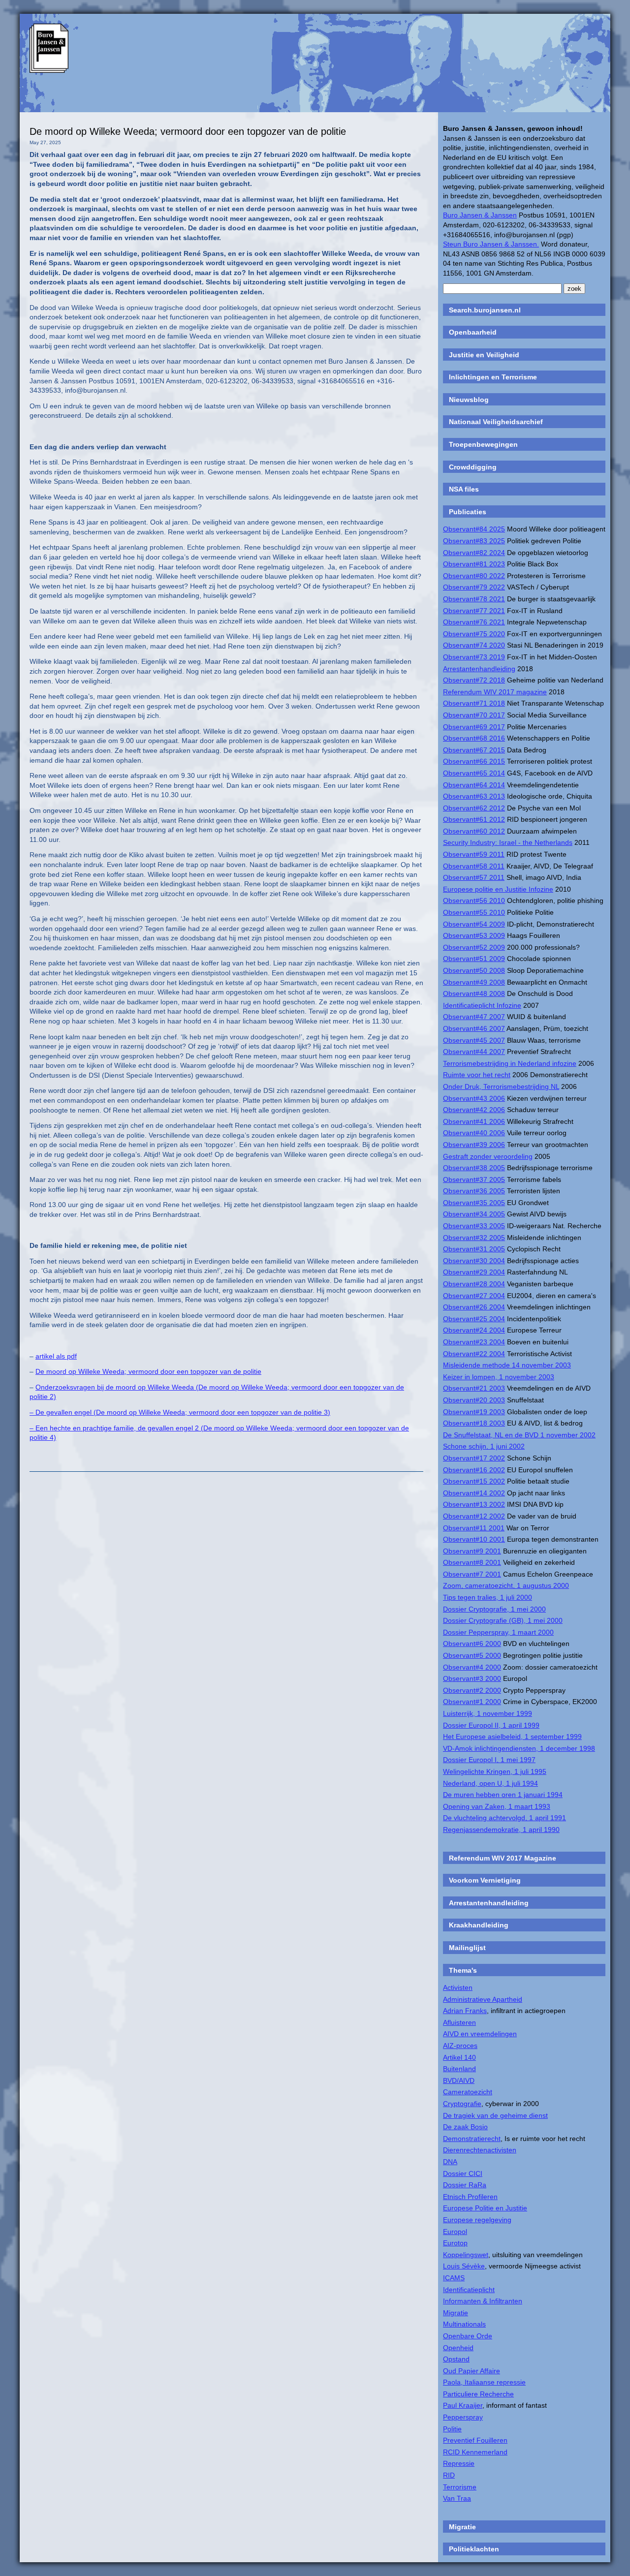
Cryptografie (462, 2104)
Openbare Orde (468, 2336)
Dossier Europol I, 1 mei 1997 (489, 1760)
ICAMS (454, 2278)
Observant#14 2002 (474, 1493)
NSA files (464, 489)
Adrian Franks (465, 2011)
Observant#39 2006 (474, 1145)
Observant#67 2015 (474, 750)
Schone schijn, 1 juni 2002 (484, 1446)
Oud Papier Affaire (472, 2371)
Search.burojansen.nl (485, 310)
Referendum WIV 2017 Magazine (503, 1858)
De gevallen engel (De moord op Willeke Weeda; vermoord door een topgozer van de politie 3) (183, 1412)
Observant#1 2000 (472, 1702)
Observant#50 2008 (474, 970)
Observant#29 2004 (474, 1272)
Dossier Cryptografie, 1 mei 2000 (494, 1609)
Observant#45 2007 (474, 1040)
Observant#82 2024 (474, 553)
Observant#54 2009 (474, 924)
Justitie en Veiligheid (484, 355)
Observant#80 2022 (474, 576)
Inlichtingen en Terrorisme (493, 377)
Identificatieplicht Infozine (482, 1005)
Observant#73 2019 (474, 657)
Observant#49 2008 (474, 982)
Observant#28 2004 (474, 1284)
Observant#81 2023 (474, 564)
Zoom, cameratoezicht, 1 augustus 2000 (506, 1585)
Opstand (456, 2359)
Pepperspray (463, 2417)
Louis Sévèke (464, 2266)
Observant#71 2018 (474, 703)
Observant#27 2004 (474, 1296)
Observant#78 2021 (474, 599)
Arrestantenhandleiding (479, 669)
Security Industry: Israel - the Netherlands (508, 842)
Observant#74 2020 (474, 645)
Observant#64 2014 (474, 785)
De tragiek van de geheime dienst (495, 2115)
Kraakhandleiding (479, 1925)
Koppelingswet (466, 2255)
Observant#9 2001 (472, 1551)
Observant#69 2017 (474, 727)
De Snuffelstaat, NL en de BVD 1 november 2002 (519, 1435)
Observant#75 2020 (474, 634)
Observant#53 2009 (474, 935)
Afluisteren (459, 2022)
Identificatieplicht (469, 2290)
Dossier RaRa (465, 2185)
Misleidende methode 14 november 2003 (507, 1365)
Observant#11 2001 (474, 1528)
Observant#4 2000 (472, 1667)
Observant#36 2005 (474, 1191)
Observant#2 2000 (472, 1690)
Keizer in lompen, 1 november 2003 (499, 1377)
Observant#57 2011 (474, 877)
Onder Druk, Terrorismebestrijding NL (501, 1086)
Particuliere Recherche (478, 2394)
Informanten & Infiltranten (483, 2301)
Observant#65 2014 (474, 773)
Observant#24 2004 (474, 1330)
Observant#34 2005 (474, 1214)
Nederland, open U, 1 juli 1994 (490, 1783)
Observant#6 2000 (472, 1644)
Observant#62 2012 (474, 808)
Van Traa (457, 2498)
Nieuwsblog (469, 400)
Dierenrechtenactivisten (480, 2150)
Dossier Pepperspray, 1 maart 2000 (498, 1632)
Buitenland (459, 2069)
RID (449, 2475)
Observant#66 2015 (474, 761)
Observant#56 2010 (474, 900)
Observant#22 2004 (474, 1354)
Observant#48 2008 (474, 993)
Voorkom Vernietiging (485, 1880)
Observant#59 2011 (474, 854)
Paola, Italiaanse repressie (484, 2382)
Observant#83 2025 (474, 541)
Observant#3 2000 (472, 1678)
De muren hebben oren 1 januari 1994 (503, 1795)
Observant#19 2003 (474, 1412)
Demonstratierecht (472, 2139)
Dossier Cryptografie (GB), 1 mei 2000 (503, 1620)
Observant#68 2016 (474, 738)
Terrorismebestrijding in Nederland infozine (510, 1063)
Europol (455, 2232)
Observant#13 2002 (474, 1504)
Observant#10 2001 (474, 1539)
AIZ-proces (460, 2046)
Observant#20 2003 (474, 1400)
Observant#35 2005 (474, 1203)
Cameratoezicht (468, 2092)
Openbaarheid (473, 332)
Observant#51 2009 (474, 959)
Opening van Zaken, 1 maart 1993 (497, 1806)
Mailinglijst (467, 1948)
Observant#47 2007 (474, 1017)
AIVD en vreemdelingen (480, 2034)
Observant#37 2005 (474, 1179)
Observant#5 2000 (472, 1655)
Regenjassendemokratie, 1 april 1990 (501, 1830)
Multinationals (464, 2324)
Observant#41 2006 (474, 1121)
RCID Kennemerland (475, 2452)
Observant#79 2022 (474, 587)
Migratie (456, 2313)
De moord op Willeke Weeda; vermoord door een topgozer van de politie (188, 131)
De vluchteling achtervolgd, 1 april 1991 (504, 1818)
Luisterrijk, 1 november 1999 (488, 1713)
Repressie (459, 2463)
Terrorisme (460, 2487)
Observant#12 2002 (474, 1516)
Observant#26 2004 (474, 1307)
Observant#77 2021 (474, 611)
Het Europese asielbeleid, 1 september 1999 (512, 1737)
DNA (450, 2162)
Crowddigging (473, 467)
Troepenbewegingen (483, 444)
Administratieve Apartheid (483, 1999)
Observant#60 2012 (474, 831)
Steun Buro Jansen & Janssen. (491, 244)
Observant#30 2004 (474, 1261)
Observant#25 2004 (474, 1319)
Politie (452, 2429)
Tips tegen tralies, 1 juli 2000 (488, 1597)
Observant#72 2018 (474, 680)
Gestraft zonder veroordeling (488, 1156)
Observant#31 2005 (474, 1249)
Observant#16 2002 (474, 1470)
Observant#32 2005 (474, 1238)
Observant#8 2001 (472, 1562)
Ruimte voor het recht (477, 1075)
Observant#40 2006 (474, 1133)
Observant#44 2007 (474, 1052)
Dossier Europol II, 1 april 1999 (491, 1725)
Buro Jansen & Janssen (480, 215)
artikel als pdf (56, 1356)
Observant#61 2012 (474, 819)
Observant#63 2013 (474, 796)
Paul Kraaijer (463, 2405)
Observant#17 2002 (474, 1458)
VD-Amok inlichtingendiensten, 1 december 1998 (519, 1748)
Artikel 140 (459, 2057)
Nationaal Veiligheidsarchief (496, 422)
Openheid (458, 2348)
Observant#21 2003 (474, 1388)
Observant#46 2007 (474, 1028)
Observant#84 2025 (474, 529)
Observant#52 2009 (474, 947)
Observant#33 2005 (474, 1226)
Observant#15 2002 (474, 1481)
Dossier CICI (463, 2173)
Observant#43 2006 (474, 1098)
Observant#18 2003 (474, 1423)
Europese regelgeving (477, 2220)
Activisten (458, 1987)
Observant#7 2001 (472, 1574)
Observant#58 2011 (474, 866)
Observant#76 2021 (474, 622)
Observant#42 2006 (474, 1110)
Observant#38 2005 (474, 1168)
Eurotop (455, 2243)
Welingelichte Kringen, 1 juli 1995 (495, 1771)
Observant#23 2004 (474, 1342)
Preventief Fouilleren (475, 2440)
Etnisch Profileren (470, 2197)
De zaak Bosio (465, 2127)
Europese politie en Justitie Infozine (498, 889)
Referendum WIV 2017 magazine (495, 692)
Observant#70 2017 (474, 715)
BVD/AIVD (459, 2080)
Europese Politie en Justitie (485, 2208)
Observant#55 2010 (474, 912)
